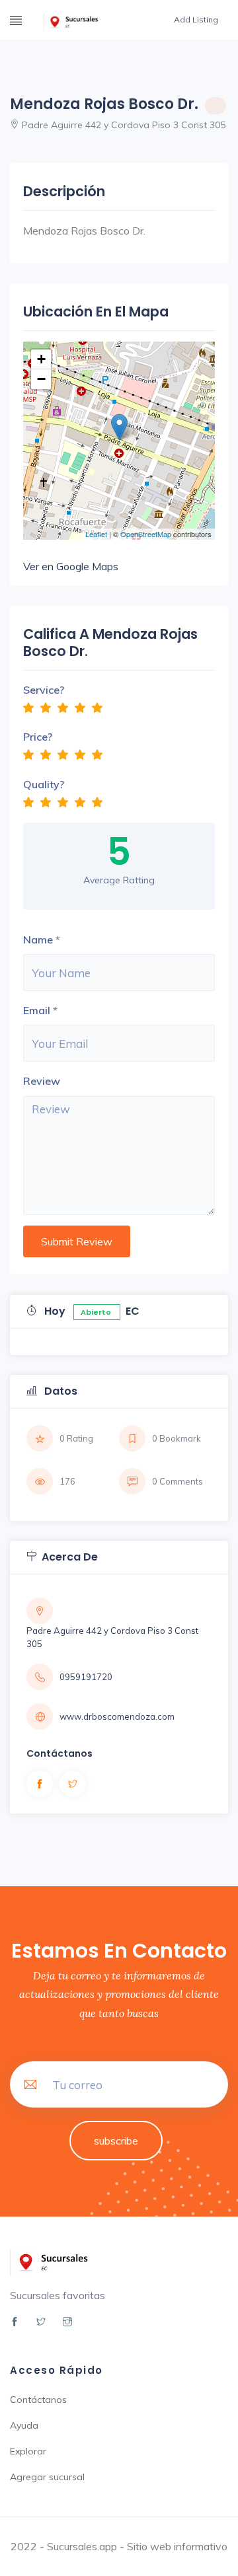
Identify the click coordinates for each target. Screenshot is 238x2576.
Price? (38, 737)
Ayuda (24, 2425)
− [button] (41, 379)
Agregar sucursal (47, 2477)
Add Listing (196, 19)
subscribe (116, 2141)
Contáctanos (38, 2400)
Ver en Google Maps (71, 566)
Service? (44, 690)
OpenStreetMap (146, 534)
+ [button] (41, 359)
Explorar (28, 2451)
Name (38, 939)
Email (37, 1010)
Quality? (44, 784)
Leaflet (96, 534)
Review (42, 1081)
